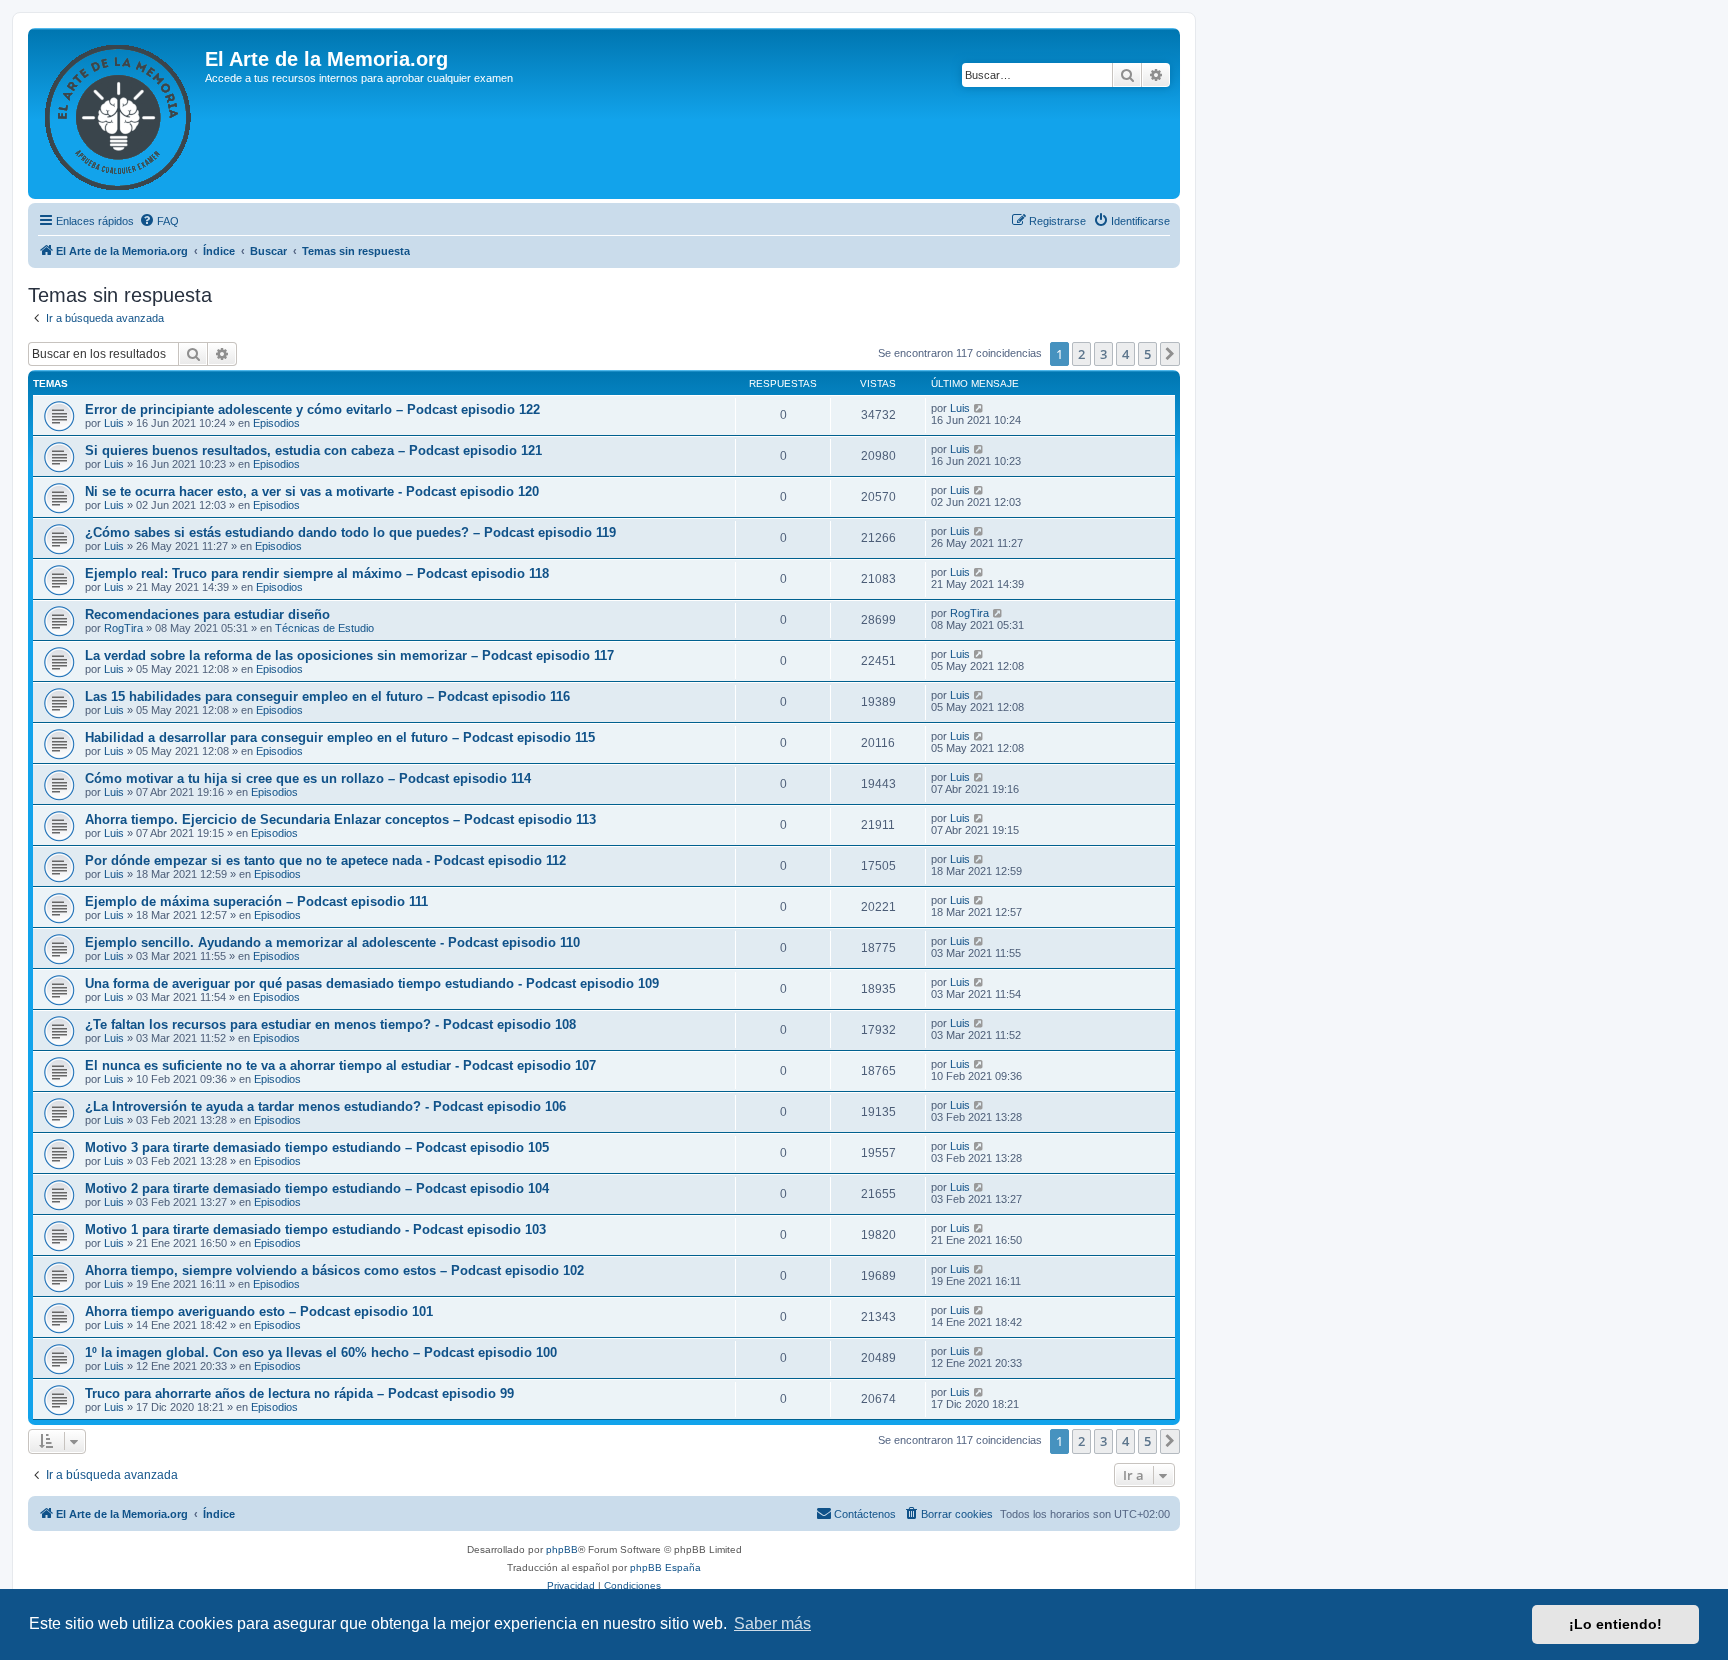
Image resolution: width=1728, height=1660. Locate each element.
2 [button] (1081, 354)
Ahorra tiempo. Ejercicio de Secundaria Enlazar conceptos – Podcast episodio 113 (340, 819)
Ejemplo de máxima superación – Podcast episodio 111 (256, 901)
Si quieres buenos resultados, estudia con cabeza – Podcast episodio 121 (313, 450)
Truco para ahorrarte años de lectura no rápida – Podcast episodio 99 (299, 1393)
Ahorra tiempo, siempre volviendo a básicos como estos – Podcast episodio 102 (334, 1270)
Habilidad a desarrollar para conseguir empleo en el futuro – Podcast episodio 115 (340, 737)
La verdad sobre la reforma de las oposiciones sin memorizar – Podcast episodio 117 (349, 655)
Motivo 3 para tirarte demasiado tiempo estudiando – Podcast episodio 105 (317, 1147)
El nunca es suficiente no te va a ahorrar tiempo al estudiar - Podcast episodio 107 (340, 1065)
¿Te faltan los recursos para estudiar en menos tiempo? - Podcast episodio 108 (330, 1024)
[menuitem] (159, 221)
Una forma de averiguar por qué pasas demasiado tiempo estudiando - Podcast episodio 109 (372, 983)
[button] (1170, 354)
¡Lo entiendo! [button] (1615, 1624)
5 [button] (1147, 354)
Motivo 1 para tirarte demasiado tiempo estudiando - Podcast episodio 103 (315, 1229)
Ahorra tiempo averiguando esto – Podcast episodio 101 (259, 1311)
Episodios (276, 423)
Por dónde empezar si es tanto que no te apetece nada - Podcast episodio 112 (325, 860)
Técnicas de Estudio (324, 628)
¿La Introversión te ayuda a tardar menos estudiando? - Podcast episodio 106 (325, 1106)
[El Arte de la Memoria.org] (119, 113)
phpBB (562, 1549)
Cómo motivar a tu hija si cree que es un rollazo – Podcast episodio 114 (308, 778)
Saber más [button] (772, 1623)
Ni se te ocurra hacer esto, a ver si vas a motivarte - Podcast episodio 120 (312, 491)
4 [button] (1125, 354)
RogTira (123, 628)
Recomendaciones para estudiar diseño (207, 614)
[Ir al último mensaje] (979, 408)
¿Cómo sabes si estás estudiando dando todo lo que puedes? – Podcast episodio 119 (350, 532)
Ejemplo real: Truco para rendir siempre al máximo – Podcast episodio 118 (317, 573)
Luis (114, 423)
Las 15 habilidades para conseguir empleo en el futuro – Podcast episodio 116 (327, 696)
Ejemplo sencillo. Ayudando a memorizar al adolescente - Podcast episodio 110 (332, 942)
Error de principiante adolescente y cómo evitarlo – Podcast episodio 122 (312, 409)
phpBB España (665, 1567)
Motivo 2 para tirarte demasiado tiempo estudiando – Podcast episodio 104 (317, 1188)
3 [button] (1103, 354)
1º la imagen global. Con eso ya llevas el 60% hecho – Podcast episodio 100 (321, 1352)
